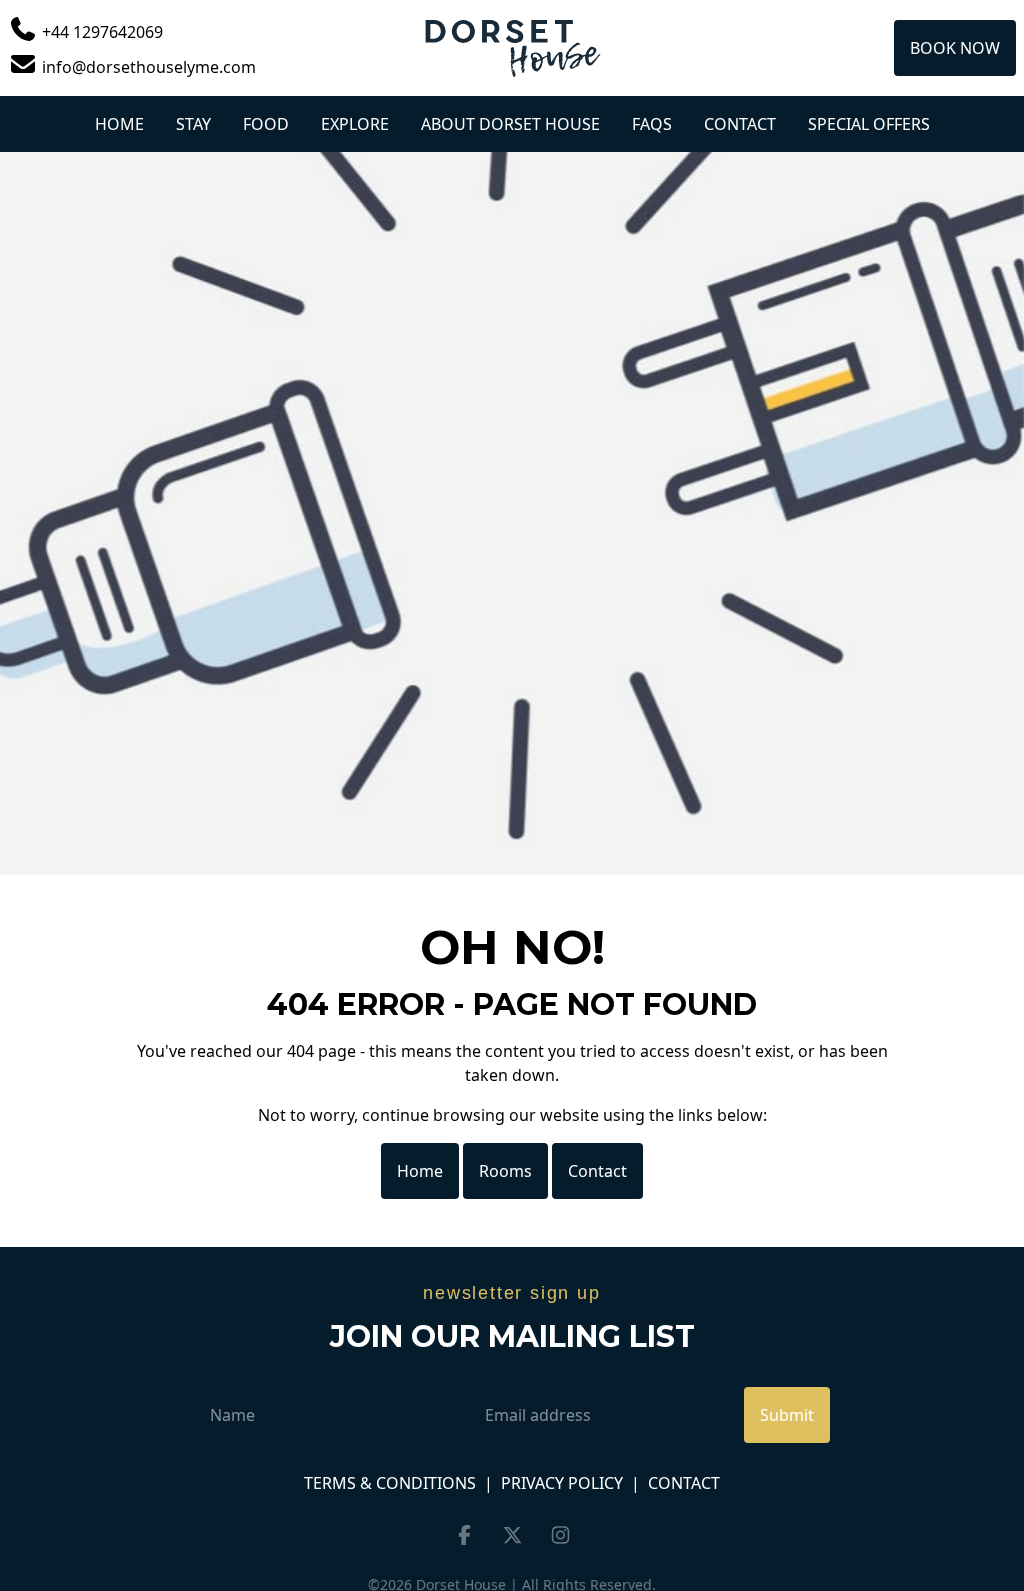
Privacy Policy (562, 1483)
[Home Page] (512, 48)
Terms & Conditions (390, 1483)
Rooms (505, 1171)
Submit (787, 1415)
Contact (740, 124)
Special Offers (869, 124)
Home (119, 124)
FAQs (652, 124)
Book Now (955, 48)
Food (266, 124)
